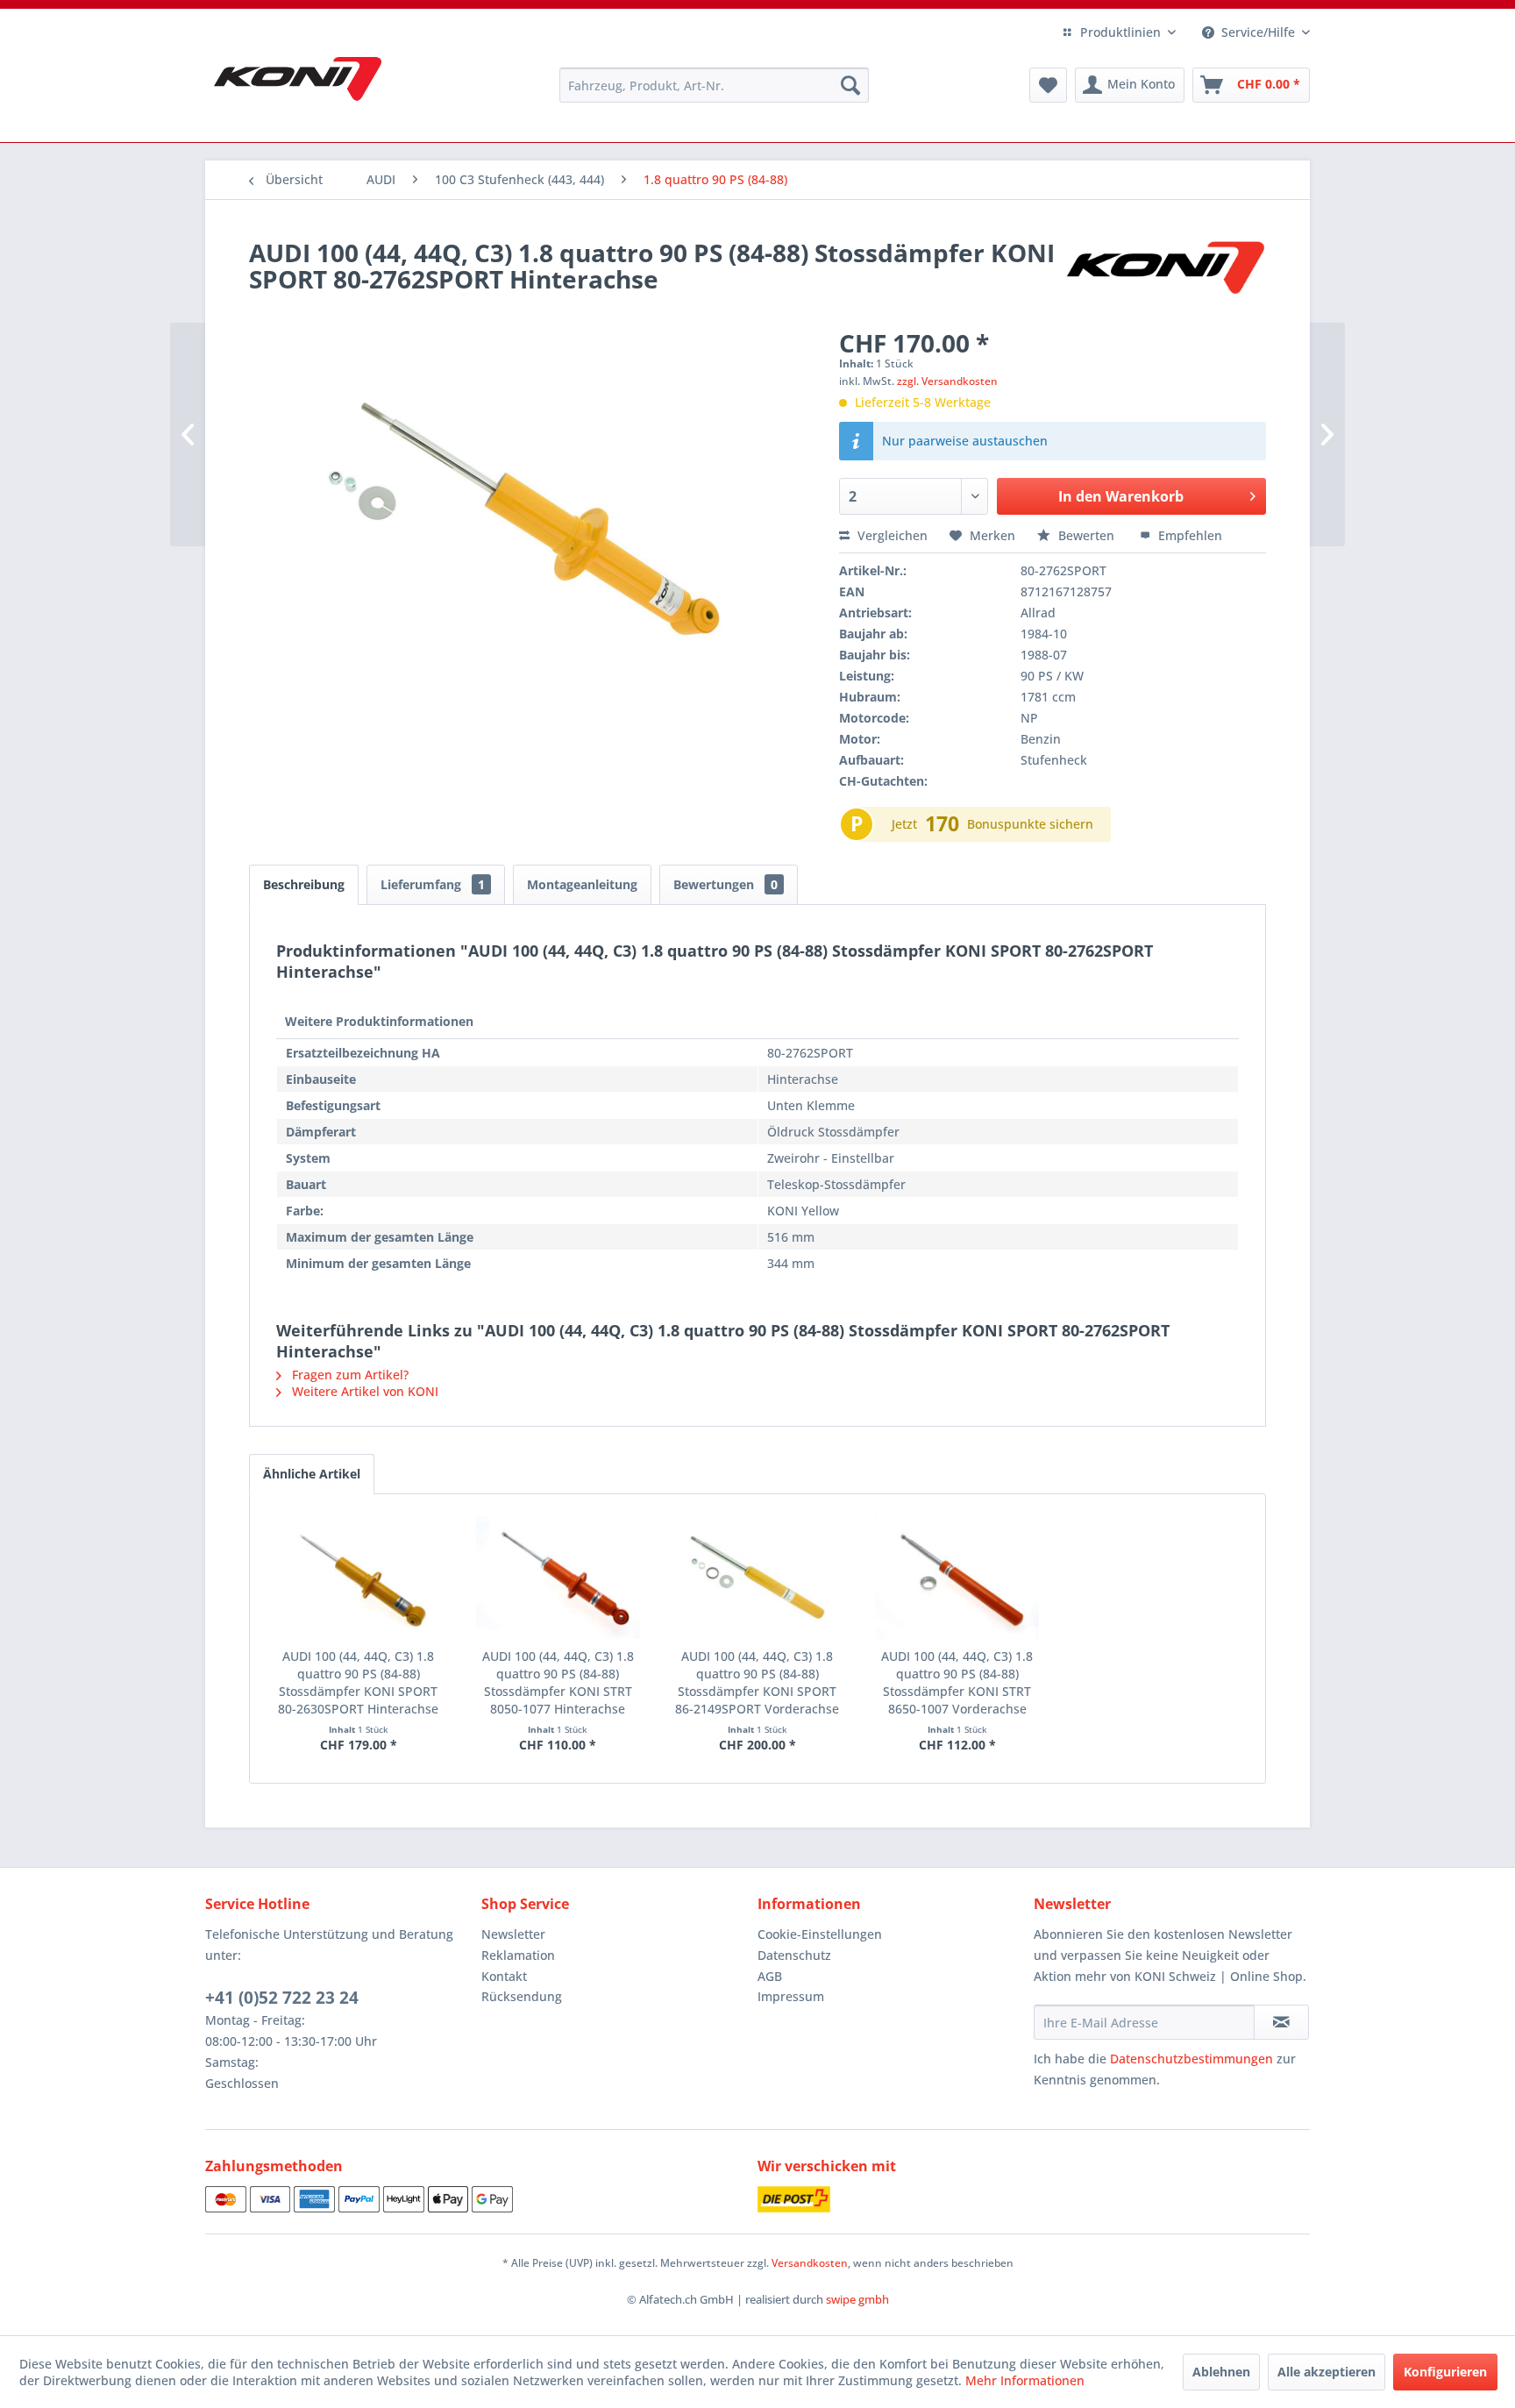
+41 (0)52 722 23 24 (282, 1998)
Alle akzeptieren (1327, 2372)
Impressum (791, 1996)
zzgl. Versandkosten (947, 381)
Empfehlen (1188, 535)
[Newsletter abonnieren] (1281, 2022)
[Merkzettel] (1048, 85)
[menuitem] (714, 85)
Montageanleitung (582, 884)
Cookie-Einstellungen (820, 1934)
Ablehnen (1221, 2372)
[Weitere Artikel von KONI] (1164, 270)
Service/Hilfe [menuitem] (1258, 32)
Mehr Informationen (1025, 2380)
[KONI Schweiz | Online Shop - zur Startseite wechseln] (298, 79)
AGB (770, 1976)
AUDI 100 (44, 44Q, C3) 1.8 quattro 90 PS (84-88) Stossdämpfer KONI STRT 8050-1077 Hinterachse (558, 1682)
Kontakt (504, 1976)
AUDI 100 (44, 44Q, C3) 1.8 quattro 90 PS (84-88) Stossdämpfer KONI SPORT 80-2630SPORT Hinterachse (358, 1682)
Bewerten (1086, 535)
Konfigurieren (1445, 2372)
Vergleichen (891, 535)
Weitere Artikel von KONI (363, 1391)
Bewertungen (725, 884)
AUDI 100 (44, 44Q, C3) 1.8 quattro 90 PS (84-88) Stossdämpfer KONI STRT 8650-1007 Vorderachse (957, 1682)
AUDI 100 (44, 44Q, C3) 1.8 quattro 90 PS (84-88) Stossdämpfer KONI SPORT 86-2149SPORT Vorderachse (757, 1682)
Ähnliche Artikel (312, 1474)
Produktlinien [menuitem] (1120, 32)
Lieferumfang (433, 884)
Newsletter (513, 1934)
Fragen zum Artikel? (349, 1375)
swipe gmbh (857, 2299)
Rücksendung (522, 1996)
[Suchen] (850, 85)
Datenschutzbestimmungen (1191, 2059)
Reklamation (518, 1955)
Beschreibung (304, 884)
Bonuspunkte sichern (1030, 824)
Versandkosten (810, 2263)
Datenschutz (794, 1955)
